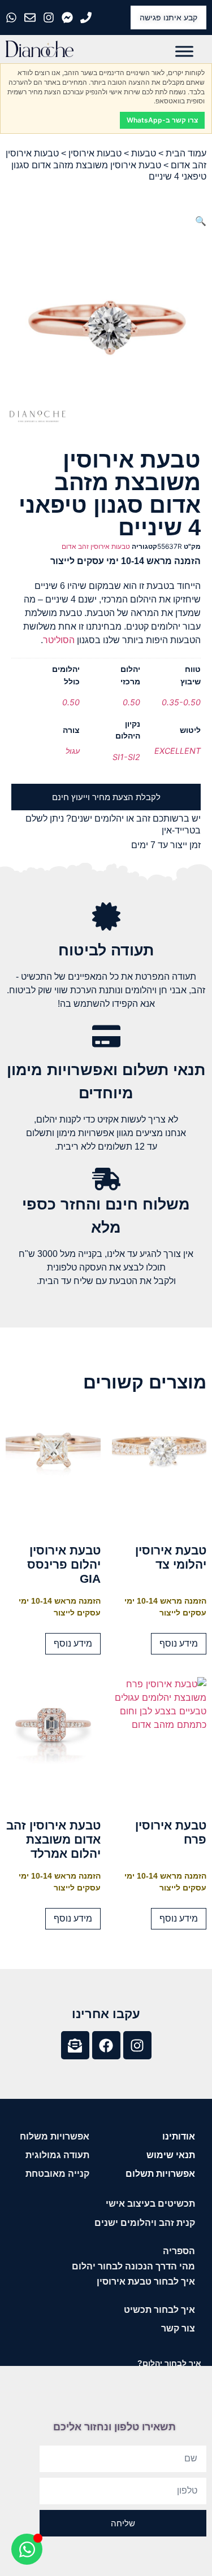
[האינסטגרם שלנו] (50, 18)
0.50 (131, 702)
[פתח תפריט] (184, 51)
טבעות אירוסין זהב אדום (96, 546)
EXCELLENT (178, 751)
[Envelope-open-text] (75, 2045)
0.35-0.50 (181, 702)
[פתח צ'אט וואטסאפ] (27, 2549)
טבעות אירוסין (95, 153)
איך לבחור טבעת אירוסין (146, 2282)
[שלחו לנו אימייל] (31, 18)
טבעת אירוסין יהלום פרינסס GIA (64, 1564)
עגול (73, 751)
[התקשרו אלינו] (87, 18)
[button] (201, 221)
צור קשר (178, 2328)
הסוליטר (59, 640)
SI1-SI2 (126, 757)
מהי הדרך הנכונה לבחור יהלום (133, 2266)
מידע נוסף (179, 1643)
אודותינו (179, 2136)
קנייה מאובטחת (57, 2174)
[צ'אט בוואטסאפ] (13, 18)
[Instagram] (137, 2045)
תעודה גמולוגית (57, 2155)
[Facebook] (106, 2045)
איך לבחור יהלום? (169, 2363)
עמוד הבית (186, 153)
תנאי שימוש (171, 2155)
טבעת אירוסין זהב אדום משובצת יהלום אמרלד (53, 1839)
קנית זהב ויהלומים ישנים (145, 2223)
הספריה (179, 2251)
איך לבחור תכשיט (159, 2310)
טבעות (144, 153)
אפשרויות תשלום (160, 2174)
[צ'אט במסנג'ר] (69, 18)
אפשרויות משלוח (55, 2136)
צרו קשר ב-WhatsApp (162, 120)
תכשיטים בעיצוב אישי (150, 2204)
